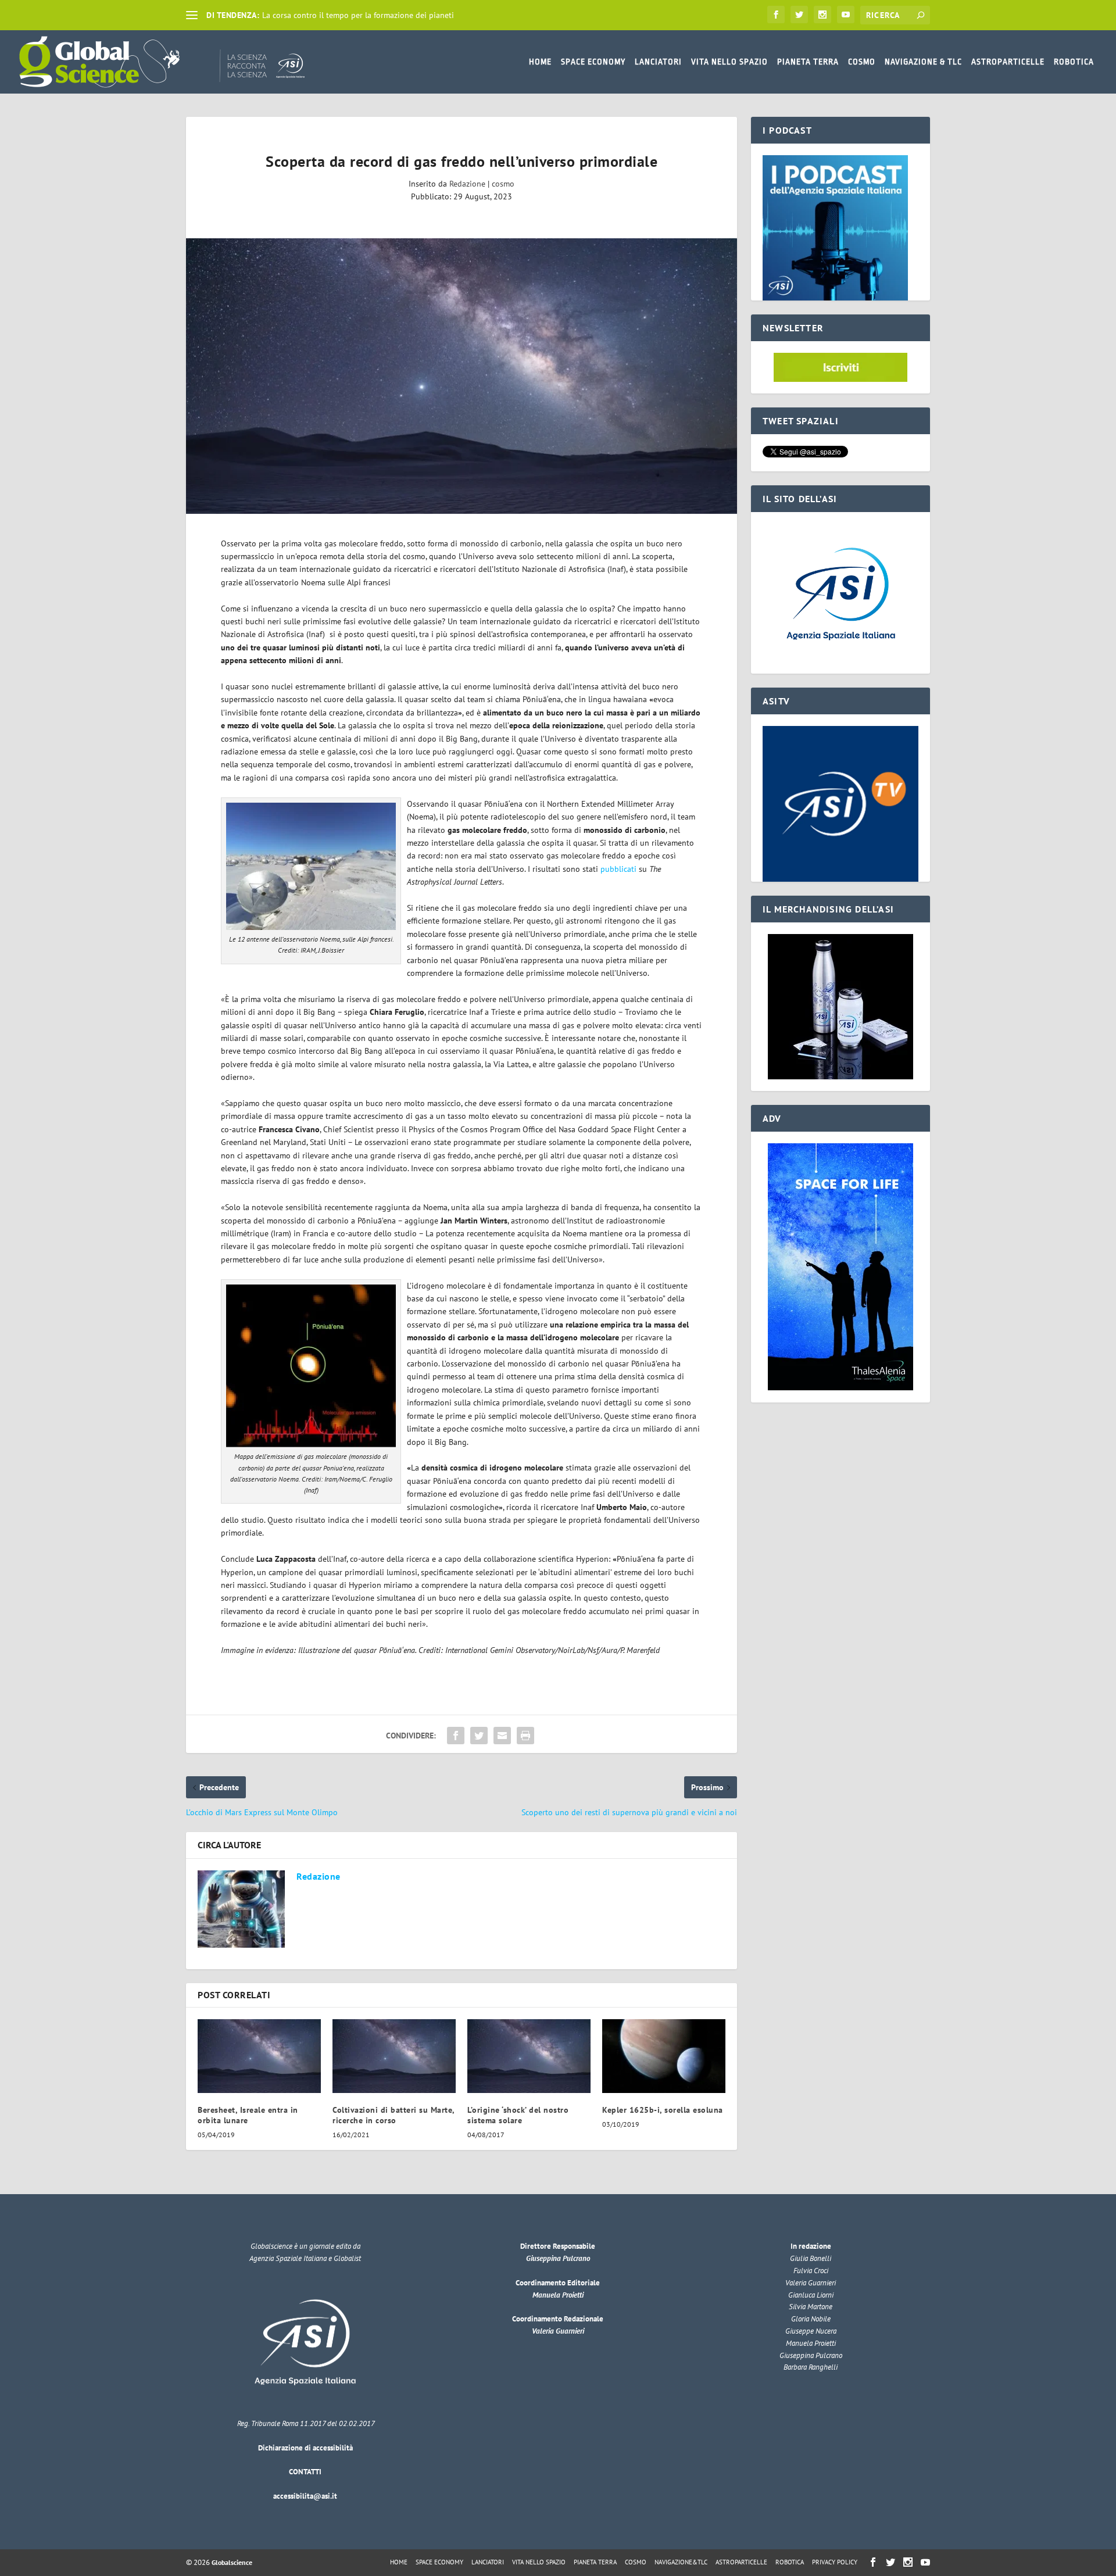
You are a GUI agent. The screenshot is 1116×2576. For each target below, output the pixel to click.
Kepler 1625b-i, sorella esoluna (663, 2110)
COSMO (862, 62)
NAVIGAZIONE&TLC (681, 2562)
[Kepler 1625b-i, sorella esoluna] (664, 2056)
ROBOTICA (1074, 62)
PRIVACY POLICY (835, 2562)
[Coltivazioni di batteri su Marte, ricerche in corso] (394, 2056)
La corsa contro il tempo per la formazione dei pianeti (358, 15)
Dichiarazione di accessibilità (305, 2448)
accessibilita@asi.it (305, 2496)
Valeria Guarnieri (558, 2331)
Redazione (467, 184)
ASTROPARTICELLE (1008, 62)
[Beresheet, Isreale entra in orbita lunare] (259, 2056)
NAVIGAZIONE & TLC (923, 62)
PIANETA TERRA (808, 62)
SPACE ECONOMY (593, 62)
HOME (540, 62)
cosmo (503, 184)
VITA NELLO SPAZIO (729, 62)
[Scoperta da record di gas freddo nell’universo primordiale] (462, 376)
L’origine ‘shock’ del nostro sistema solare (518, 2115)
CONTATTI (305, 2472)
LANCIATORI (658, 62)
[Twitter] (799, 15)
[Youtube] (846, 15)
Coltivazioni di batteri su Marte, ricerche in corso (394, 2115)
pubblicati (618, 869)
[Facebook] (776, 15)
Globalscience (232, 2562)
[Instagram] (822, 15)
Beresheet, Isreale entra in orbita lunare (248, 2115)
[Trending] (192, 15)
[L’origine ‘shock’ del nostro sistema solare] (529, 2056)
